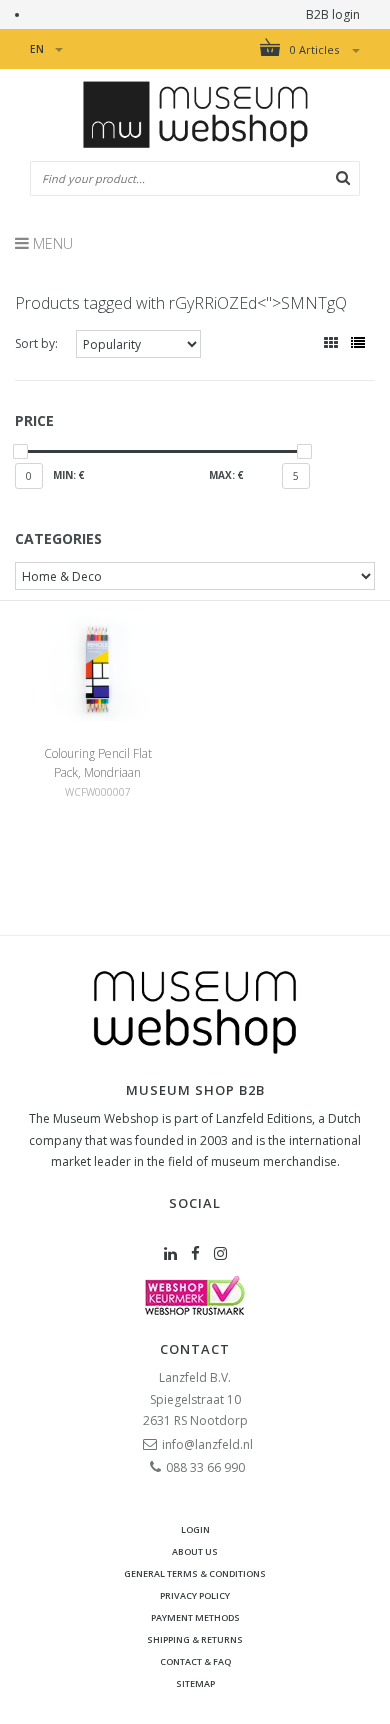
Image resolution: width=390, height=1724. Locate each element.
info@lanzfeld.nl (207, 1444)
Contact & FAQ (195, 1661)
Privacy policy (195, 1595)
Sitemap (195, 1683)
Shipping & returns (195, 1639)
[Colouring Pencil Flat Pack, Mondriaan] (97, 667)
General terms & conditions (195, 1573)
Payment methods (195, 1617)
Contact (195, 1349)
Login (195, 1529)
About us (195, 1551)
